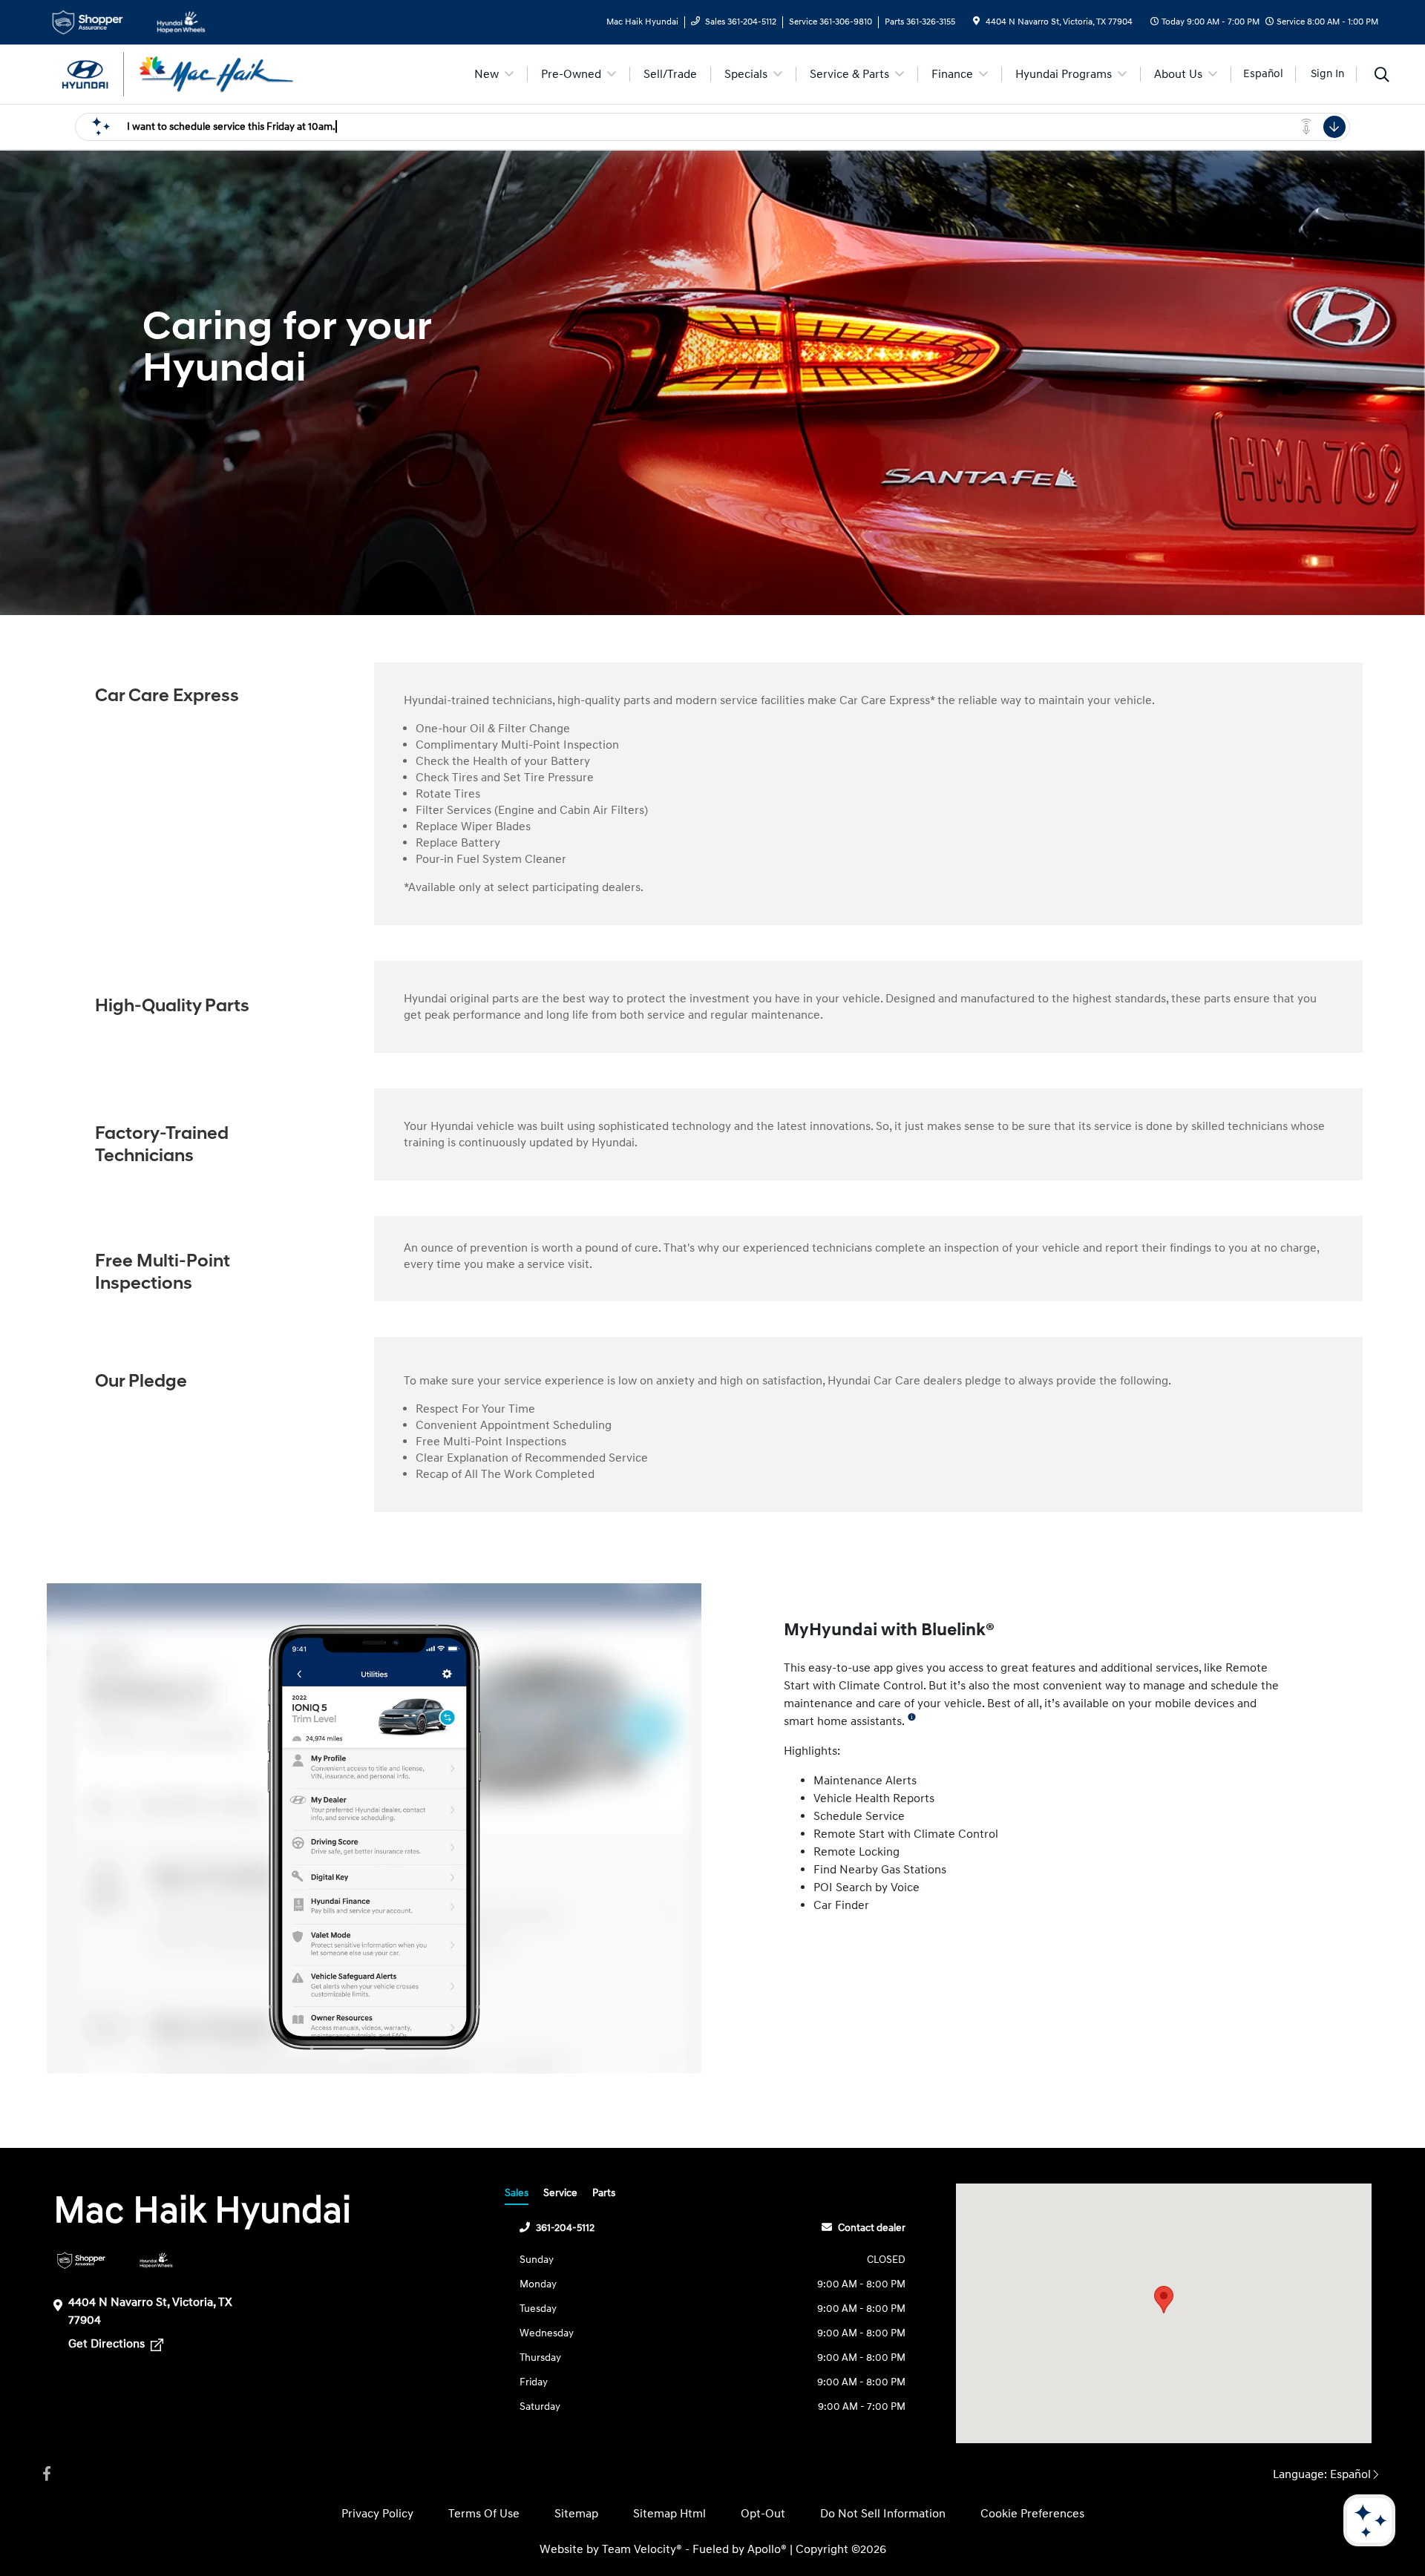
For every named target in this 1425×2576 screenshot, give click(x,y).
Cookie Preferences (1032, 2514)
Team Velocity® (642, 2549)
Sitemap (576, 2514)
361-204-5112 (565, 2228)
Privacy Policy (377, 2514)
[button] (1164, 2300)
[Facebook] (47, 2474)
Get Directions (108, 2344)
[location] (976, 22)
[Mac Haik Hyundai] (174, 73)
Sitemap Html (669, 2514)
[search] (1382, 76)
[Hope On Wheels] (156, 2260)
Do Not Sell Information (883, 2514)
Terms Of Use (484, 2514)
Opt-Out (763, 2514)
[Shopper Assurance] (81, 2260)
